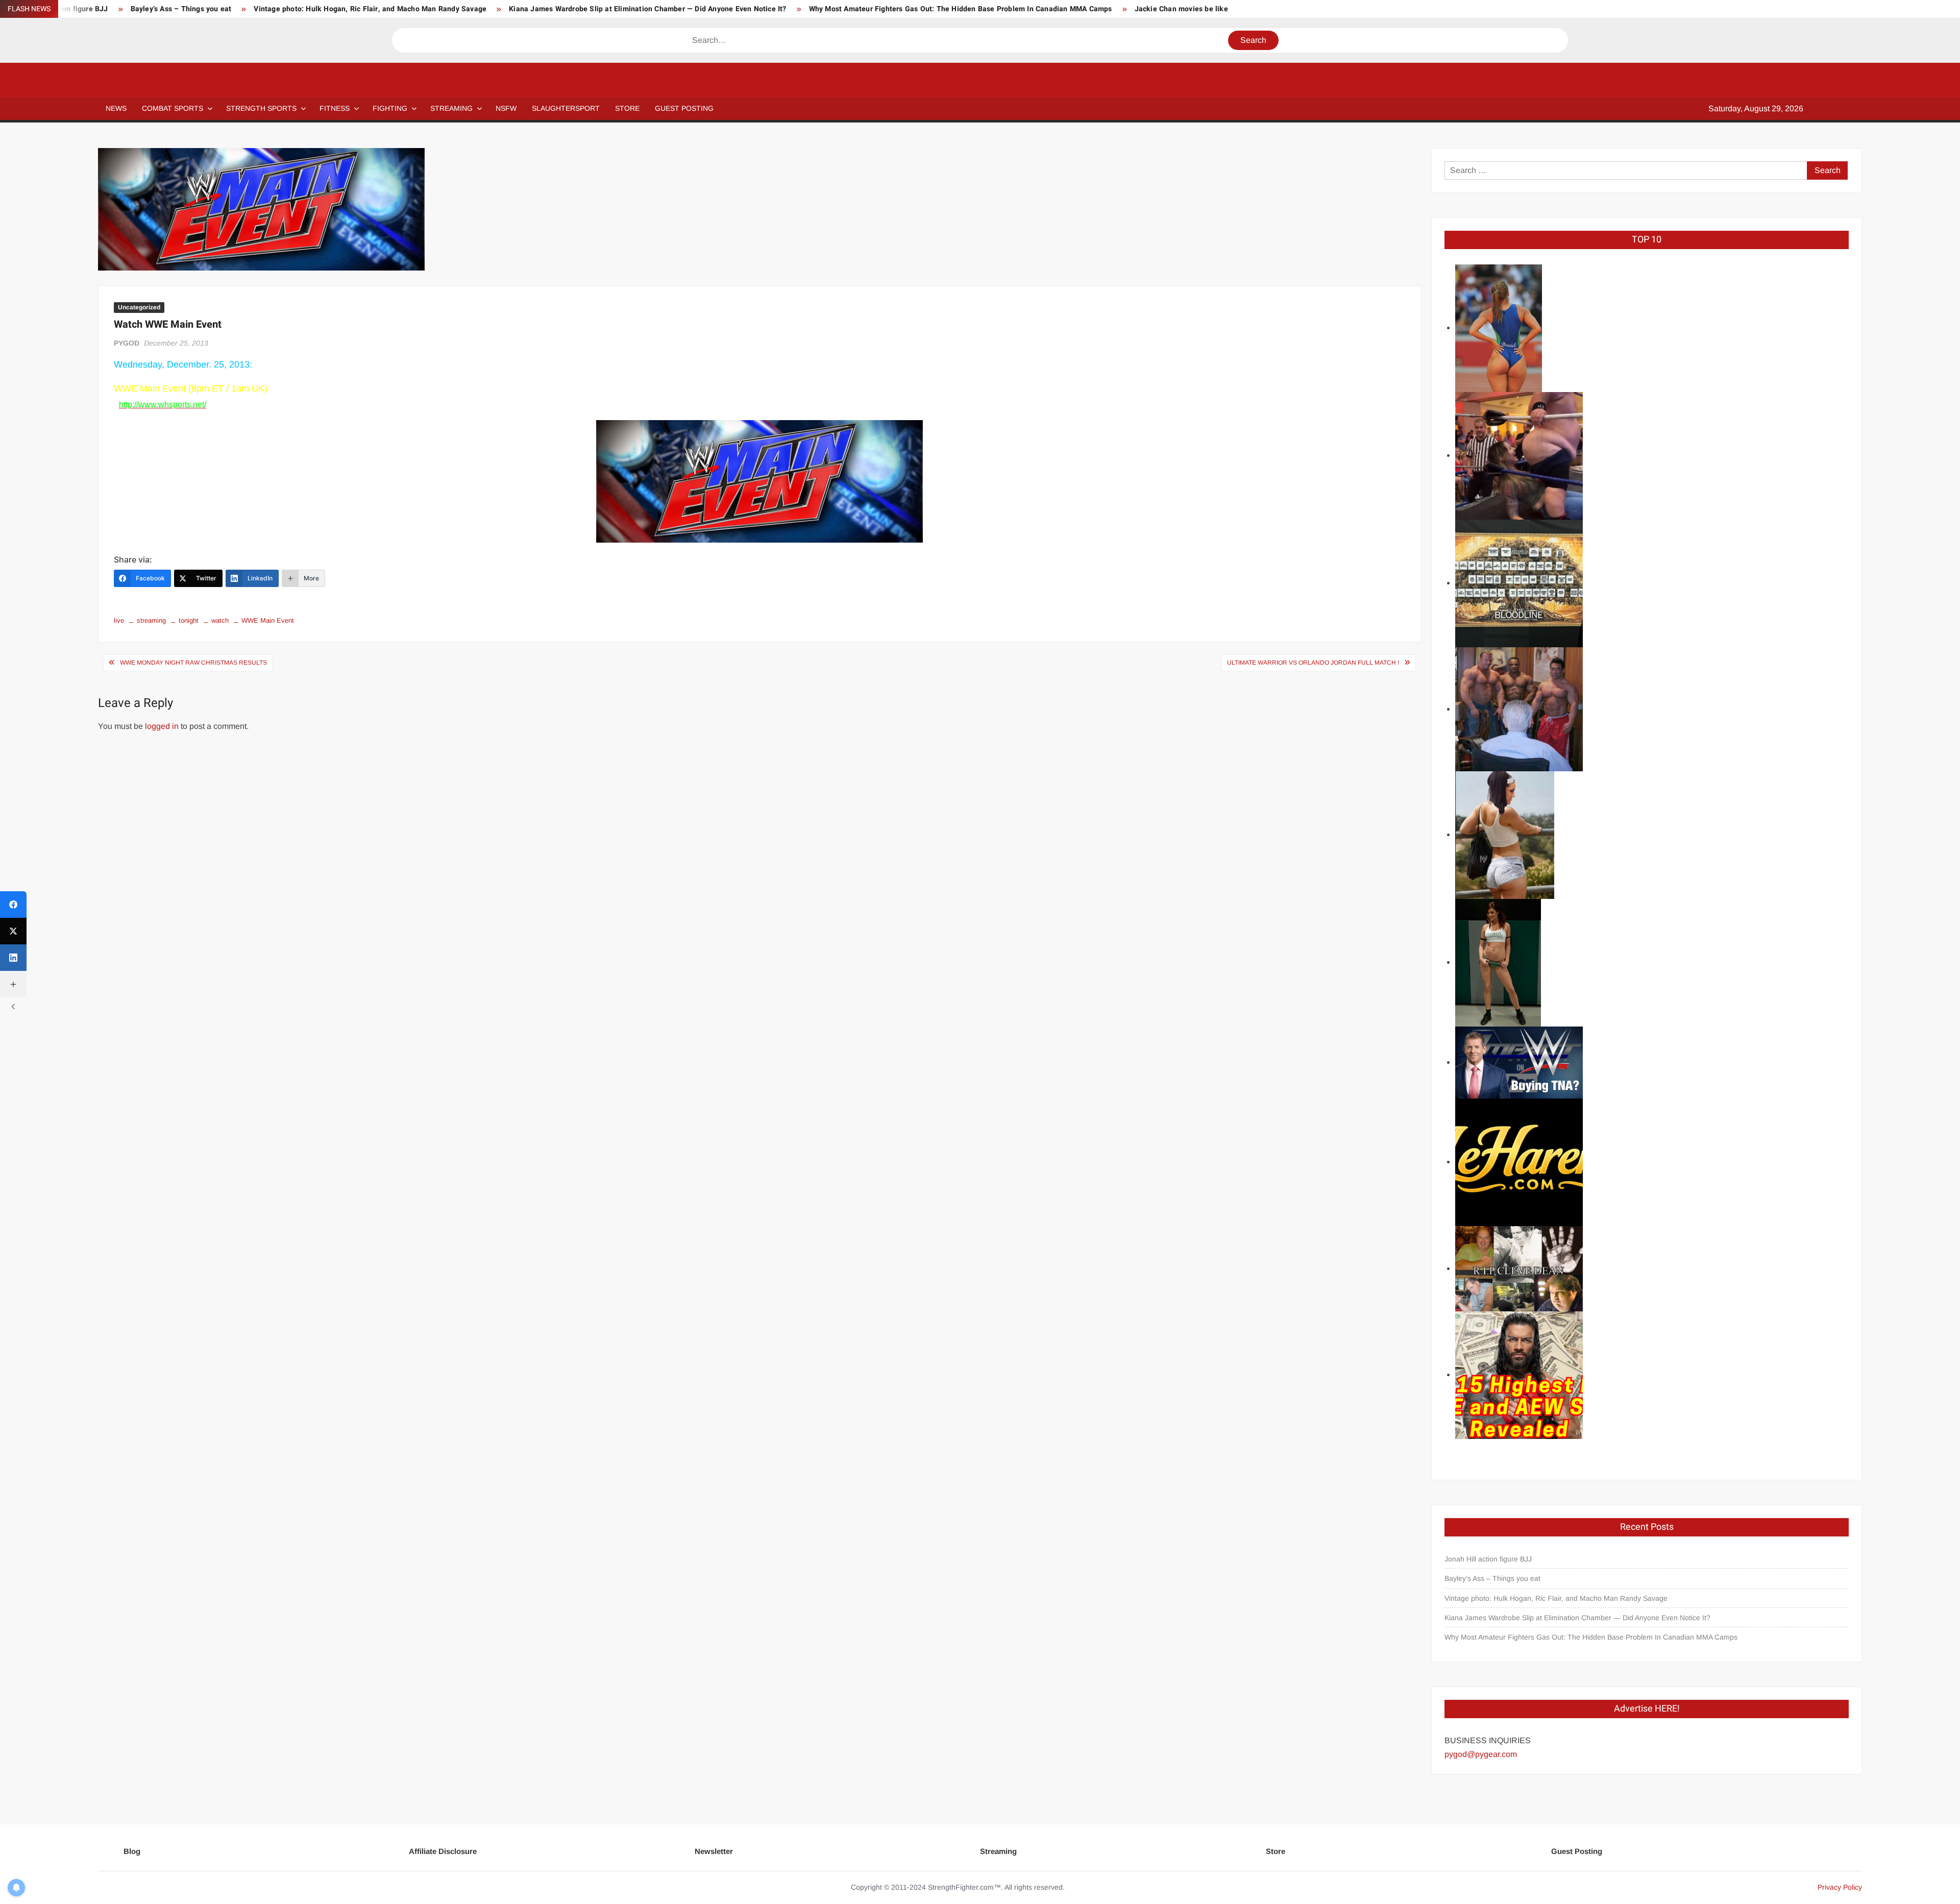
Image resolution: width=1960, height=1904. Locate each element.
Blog (132, 1851)
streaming (151, 620)
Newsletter (714, 1851)
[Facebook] (13, 905)
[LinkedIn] (13, 958)
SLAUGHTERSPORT (566, 108)
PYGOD (127, 343)
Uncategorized (139, 307)
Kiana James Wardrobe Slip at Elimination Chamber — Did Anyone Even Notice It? (647, 9)
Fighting (390, 108)
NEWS (116, 108)
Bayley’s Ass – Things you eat (181, 9)
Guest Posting (1577, 1851)
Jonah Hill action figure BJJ (1488, 1559)
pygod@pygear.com (1481, 1754)
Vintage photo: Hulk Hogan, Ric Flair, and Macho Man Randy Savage (370, 9)
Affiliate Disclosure (443, 1851)
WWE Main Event (268, 620)
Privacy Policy (1840, 1887)
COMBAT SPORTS (173, 108)
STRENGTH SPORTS (261, 108)
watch (220, 620)
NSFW (506, 108)
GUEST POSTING (684, 108)
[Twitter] (13, 931)
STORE (627, 108)
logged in (162, 726)
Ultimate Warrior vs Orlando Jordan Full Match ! (1313, 663)
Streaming (451, 108)
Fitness (335, 108)
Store (1276, 1851)
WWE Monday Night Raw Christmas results (193, 663)
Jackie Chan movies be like (1181, 9)
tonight (189, 620)
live (119, 620)
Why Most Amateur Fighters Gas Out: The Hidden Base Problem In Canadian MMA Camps (961, 9)
